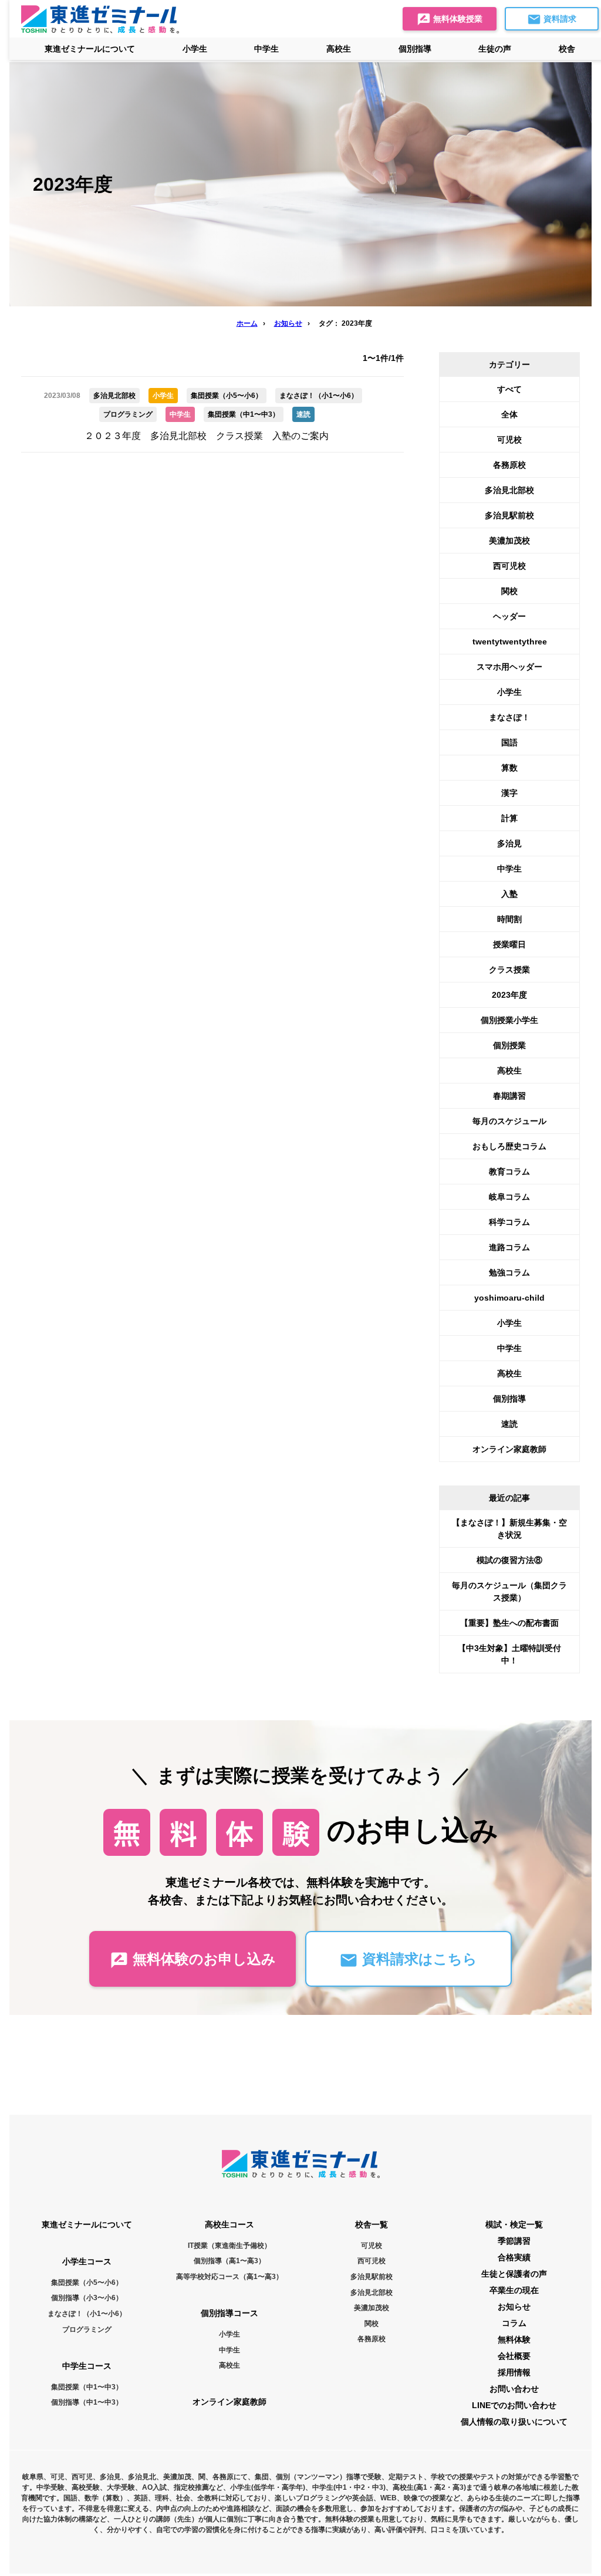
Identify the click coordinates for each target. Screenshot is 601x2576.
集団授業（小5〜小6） (87, 2283)
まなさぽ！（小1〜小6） (87, 2314)
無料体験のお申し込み (202, 1959)
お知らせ (514, 2307)
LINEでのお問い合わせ (514, 2405)
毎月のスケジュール (509, 1121)
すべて (509, 389)
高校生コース (229, 2224)
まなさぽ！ (509, 717)
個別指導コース (229, 2313)
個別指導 (509, 1399)
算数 (509, 768)
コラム (514, 2323)
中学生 (509, 869)
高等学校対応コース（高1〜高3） (229, 2277)
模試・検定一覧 (514, 2224)
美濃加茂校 (509, 541)
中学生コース (87, 2366)
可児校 (509, 440)
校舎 (567, 49)
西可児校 (509, 566)
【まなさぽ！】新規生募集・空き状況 (509, 1529)
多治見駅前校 (509, 515)
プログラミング (87, 2329)
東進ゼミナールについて (90, 49)
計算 (509, 818)
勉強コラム (509, 1272)
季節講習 (514, 2241)
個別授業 (509, 1045)
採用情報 (514, 2372)
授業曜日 (509, 944)
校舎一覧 (372, 2224)
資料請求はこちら (418, 1959)
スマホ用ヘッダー (509, 667)
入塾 (509, 894)
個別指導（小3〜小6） (87, 2298)
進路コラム (509, 1247)
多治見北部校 (509, 490)
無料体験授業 (457, 19)
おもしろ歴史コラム (509, 1146)
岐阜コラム (509, 1197)
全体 (509, 414)
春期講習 (509, 1096)
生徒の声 (495, 49)
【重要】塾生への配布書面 (509, 1623)
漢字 (509, 793)
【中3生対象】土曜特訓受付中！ (509, 1654)
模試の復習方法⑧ (509, 1560)
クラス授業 (509, 970)
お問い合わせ (514, 2389)
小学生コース (87, 2261)
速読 (509, 1424)
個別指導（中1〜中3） (87, 2402)
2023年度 (509, 995)
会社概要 (514, 2356)
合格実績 (514, 2257)
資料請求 (559, 19)
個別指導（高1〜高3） (229, 2261)
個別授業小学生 (509, 1020)
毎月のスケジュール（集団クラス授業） (509, 1591)
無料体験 (514, 2339)
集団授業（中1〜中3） (87, 2387)
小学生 (509, 692)
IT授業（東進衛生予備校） (229, 2246)
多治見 (509, 843)
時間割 (509, 919)
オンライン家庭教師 (509, 1449)
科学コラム (509, 1222)
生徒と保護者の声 (514, 2274)
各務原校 (509, 465)
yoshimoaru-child (509, 1298)
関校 (509, 591)
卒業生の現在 (514, 2290)
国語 (509, 742)
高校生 (509, 1071)
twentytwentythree (510, 642)
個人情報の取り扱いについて (514, 2422)
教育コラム (509, 1171)
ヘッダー (509, 616)
